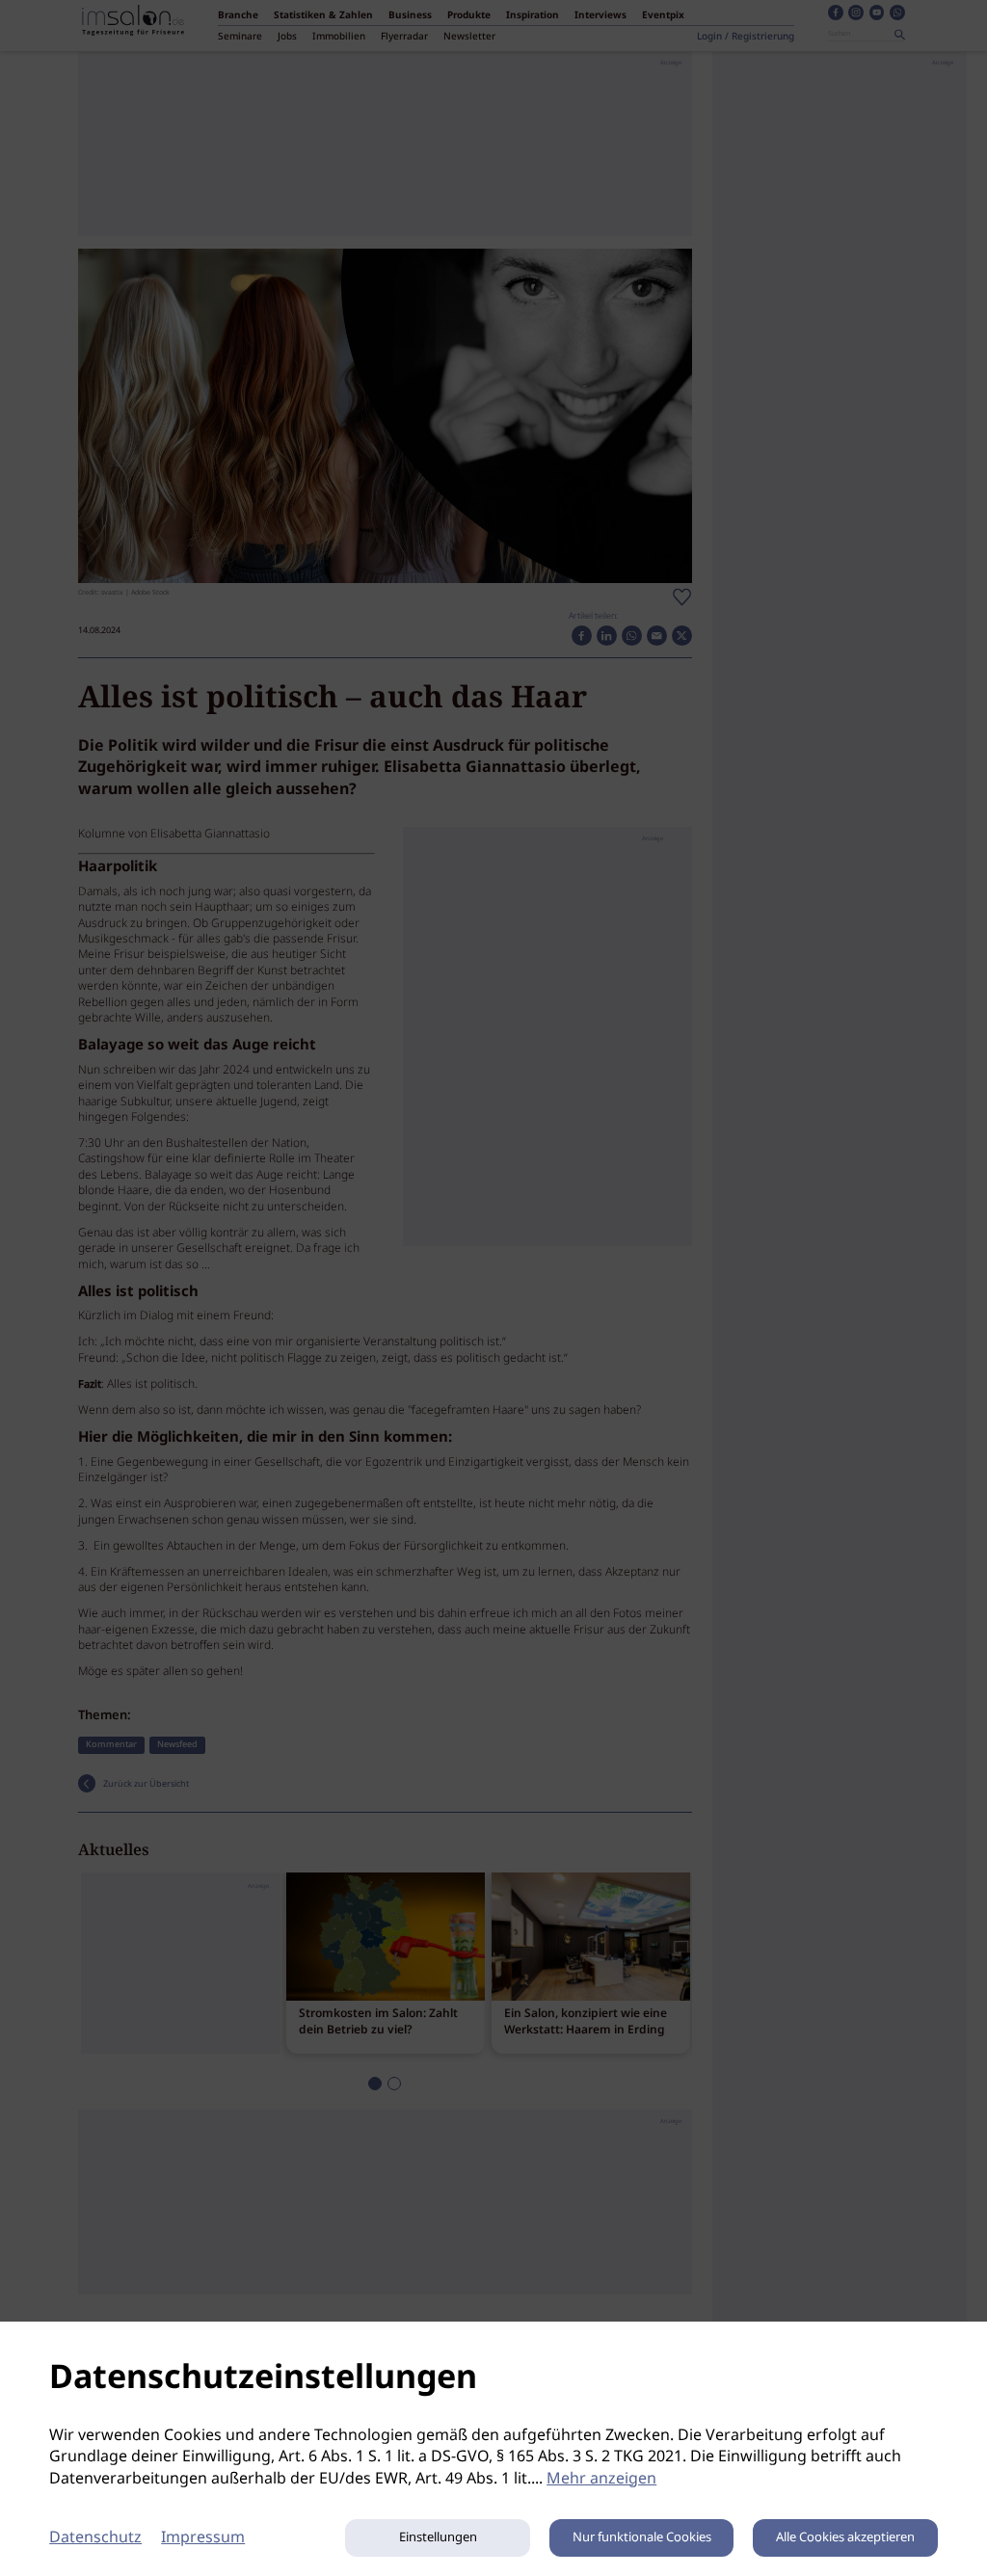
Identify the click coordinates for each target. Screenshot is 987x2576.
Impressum (203, 2538)
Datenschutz (95, 2538)
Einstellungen (438, 2538)
